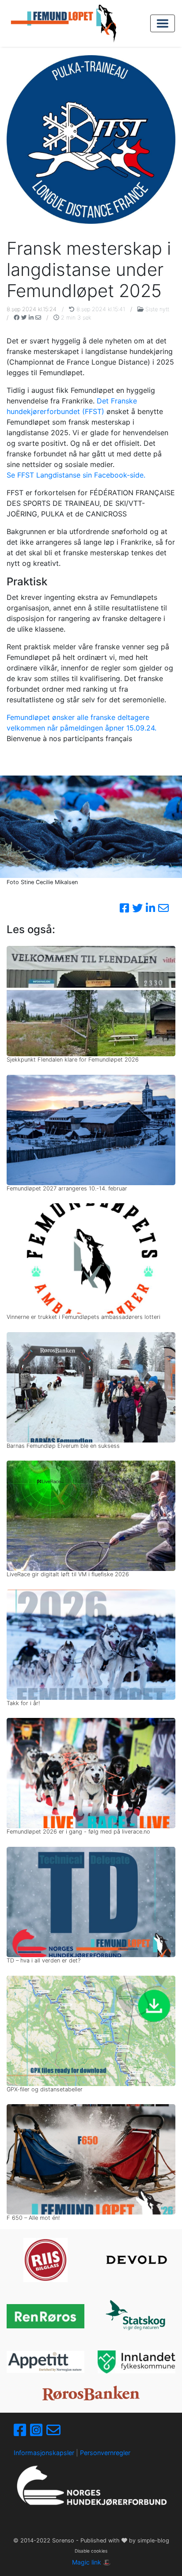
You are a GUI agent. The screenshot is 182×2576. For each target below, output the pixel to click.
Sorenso (64, 2540)
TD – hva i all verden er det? (44, 1960)
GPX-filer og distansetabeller (45, 2089)
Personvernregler (105, 2453)
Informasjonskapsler (44, 2453)
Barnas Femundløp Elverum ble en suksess (63, 1446)
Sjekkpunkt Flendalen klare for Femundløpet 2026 (73, 1060)
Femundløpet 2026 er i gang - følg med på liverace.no (78, 1832)
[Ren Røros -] (45, 2316)
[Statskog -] (136, 2316)
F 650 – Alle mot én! (33, 2218)
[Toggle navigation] (163, 23)
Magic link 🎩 (91, 2562)
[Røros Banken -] (91, 2393)
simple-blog (153, 2540)
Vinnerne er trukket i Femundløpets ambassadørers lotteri (83, 1317)
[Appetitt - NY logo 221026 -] (45, 2362)
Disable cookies (91, 2551)
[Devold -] (136, 2260)
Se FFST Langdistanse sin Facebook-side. (76, 475)
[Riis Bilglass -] (45, 2260)
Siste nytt (157, 309)
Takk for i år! (23, 1703)
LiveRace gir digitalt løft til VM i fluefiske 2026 (68, 1574)
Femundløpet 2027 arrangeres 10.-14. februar (67, 1188)
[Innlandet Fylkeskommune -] (136, 2362)
